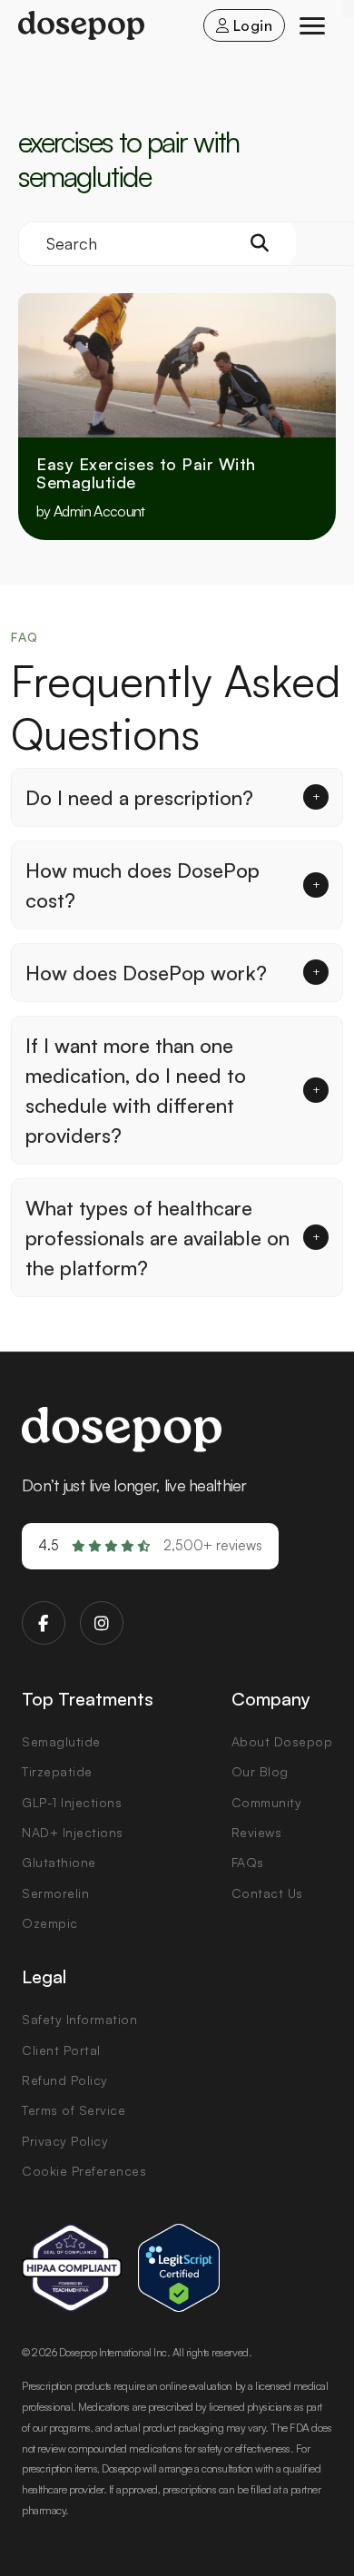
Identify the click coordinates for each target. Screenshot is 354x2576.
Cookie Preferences (84, 2171)
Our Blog (260, 1771)
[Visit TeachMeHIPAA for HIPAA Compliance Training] (72, 2268)
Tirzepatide (57, 1771)
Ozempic (50, 1923)
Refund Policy (65, 2080)
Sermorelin (55, 1893)
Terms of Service (74, 2110)
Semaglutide (61, 1741)
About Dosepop (282, 1741)
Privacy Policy (65, 2141)
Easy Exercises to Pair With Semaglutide (146, 474)
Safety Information (79, 2019)
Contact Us (267, 1893)
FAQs (248, 1862)
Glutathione (59, 1862)
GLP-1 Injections (72, 1802)
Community (267, 1802)
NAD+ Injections (73, 1832)
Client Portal (61, 2050)
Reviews (257, 1832)
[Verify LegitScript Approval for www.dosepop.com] (179, 2268)
